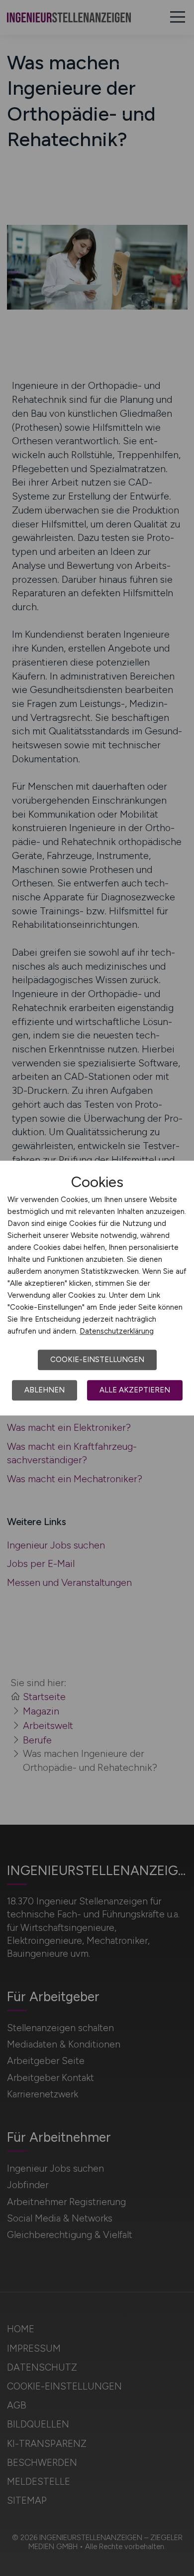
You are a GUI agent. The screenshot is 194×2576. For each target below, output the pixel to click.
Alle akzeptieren (135, 1390)
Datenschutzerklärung (117, 1331)
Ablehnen (45, 1390)
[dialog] (97, 1288)
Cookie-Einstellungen (97, 1360)
